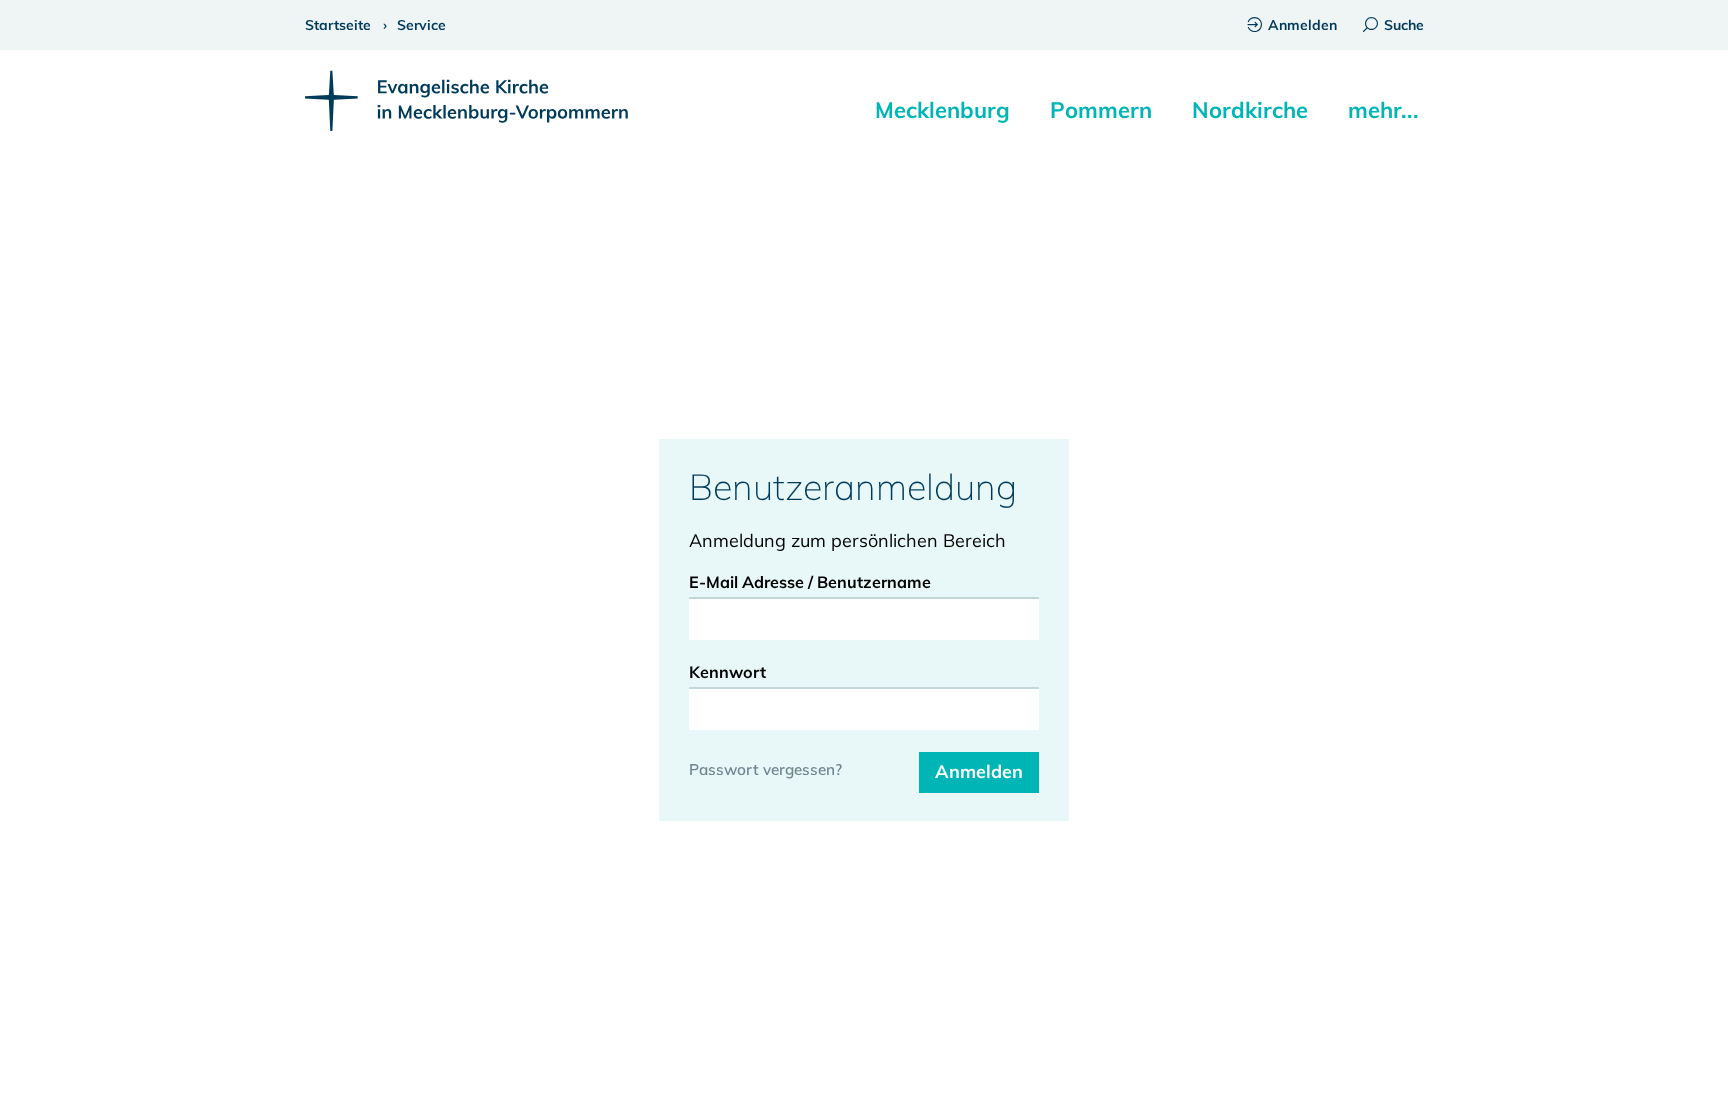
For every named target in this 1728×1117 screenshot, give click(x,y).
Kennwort (727, 672)
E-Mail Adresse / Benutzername (810, 582)
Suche (1404, 25)
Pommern (1101, 110)
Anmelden (1302, 25)
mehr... (1383, 110)
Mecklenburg (942, 110)
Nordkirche (1250, 110)
